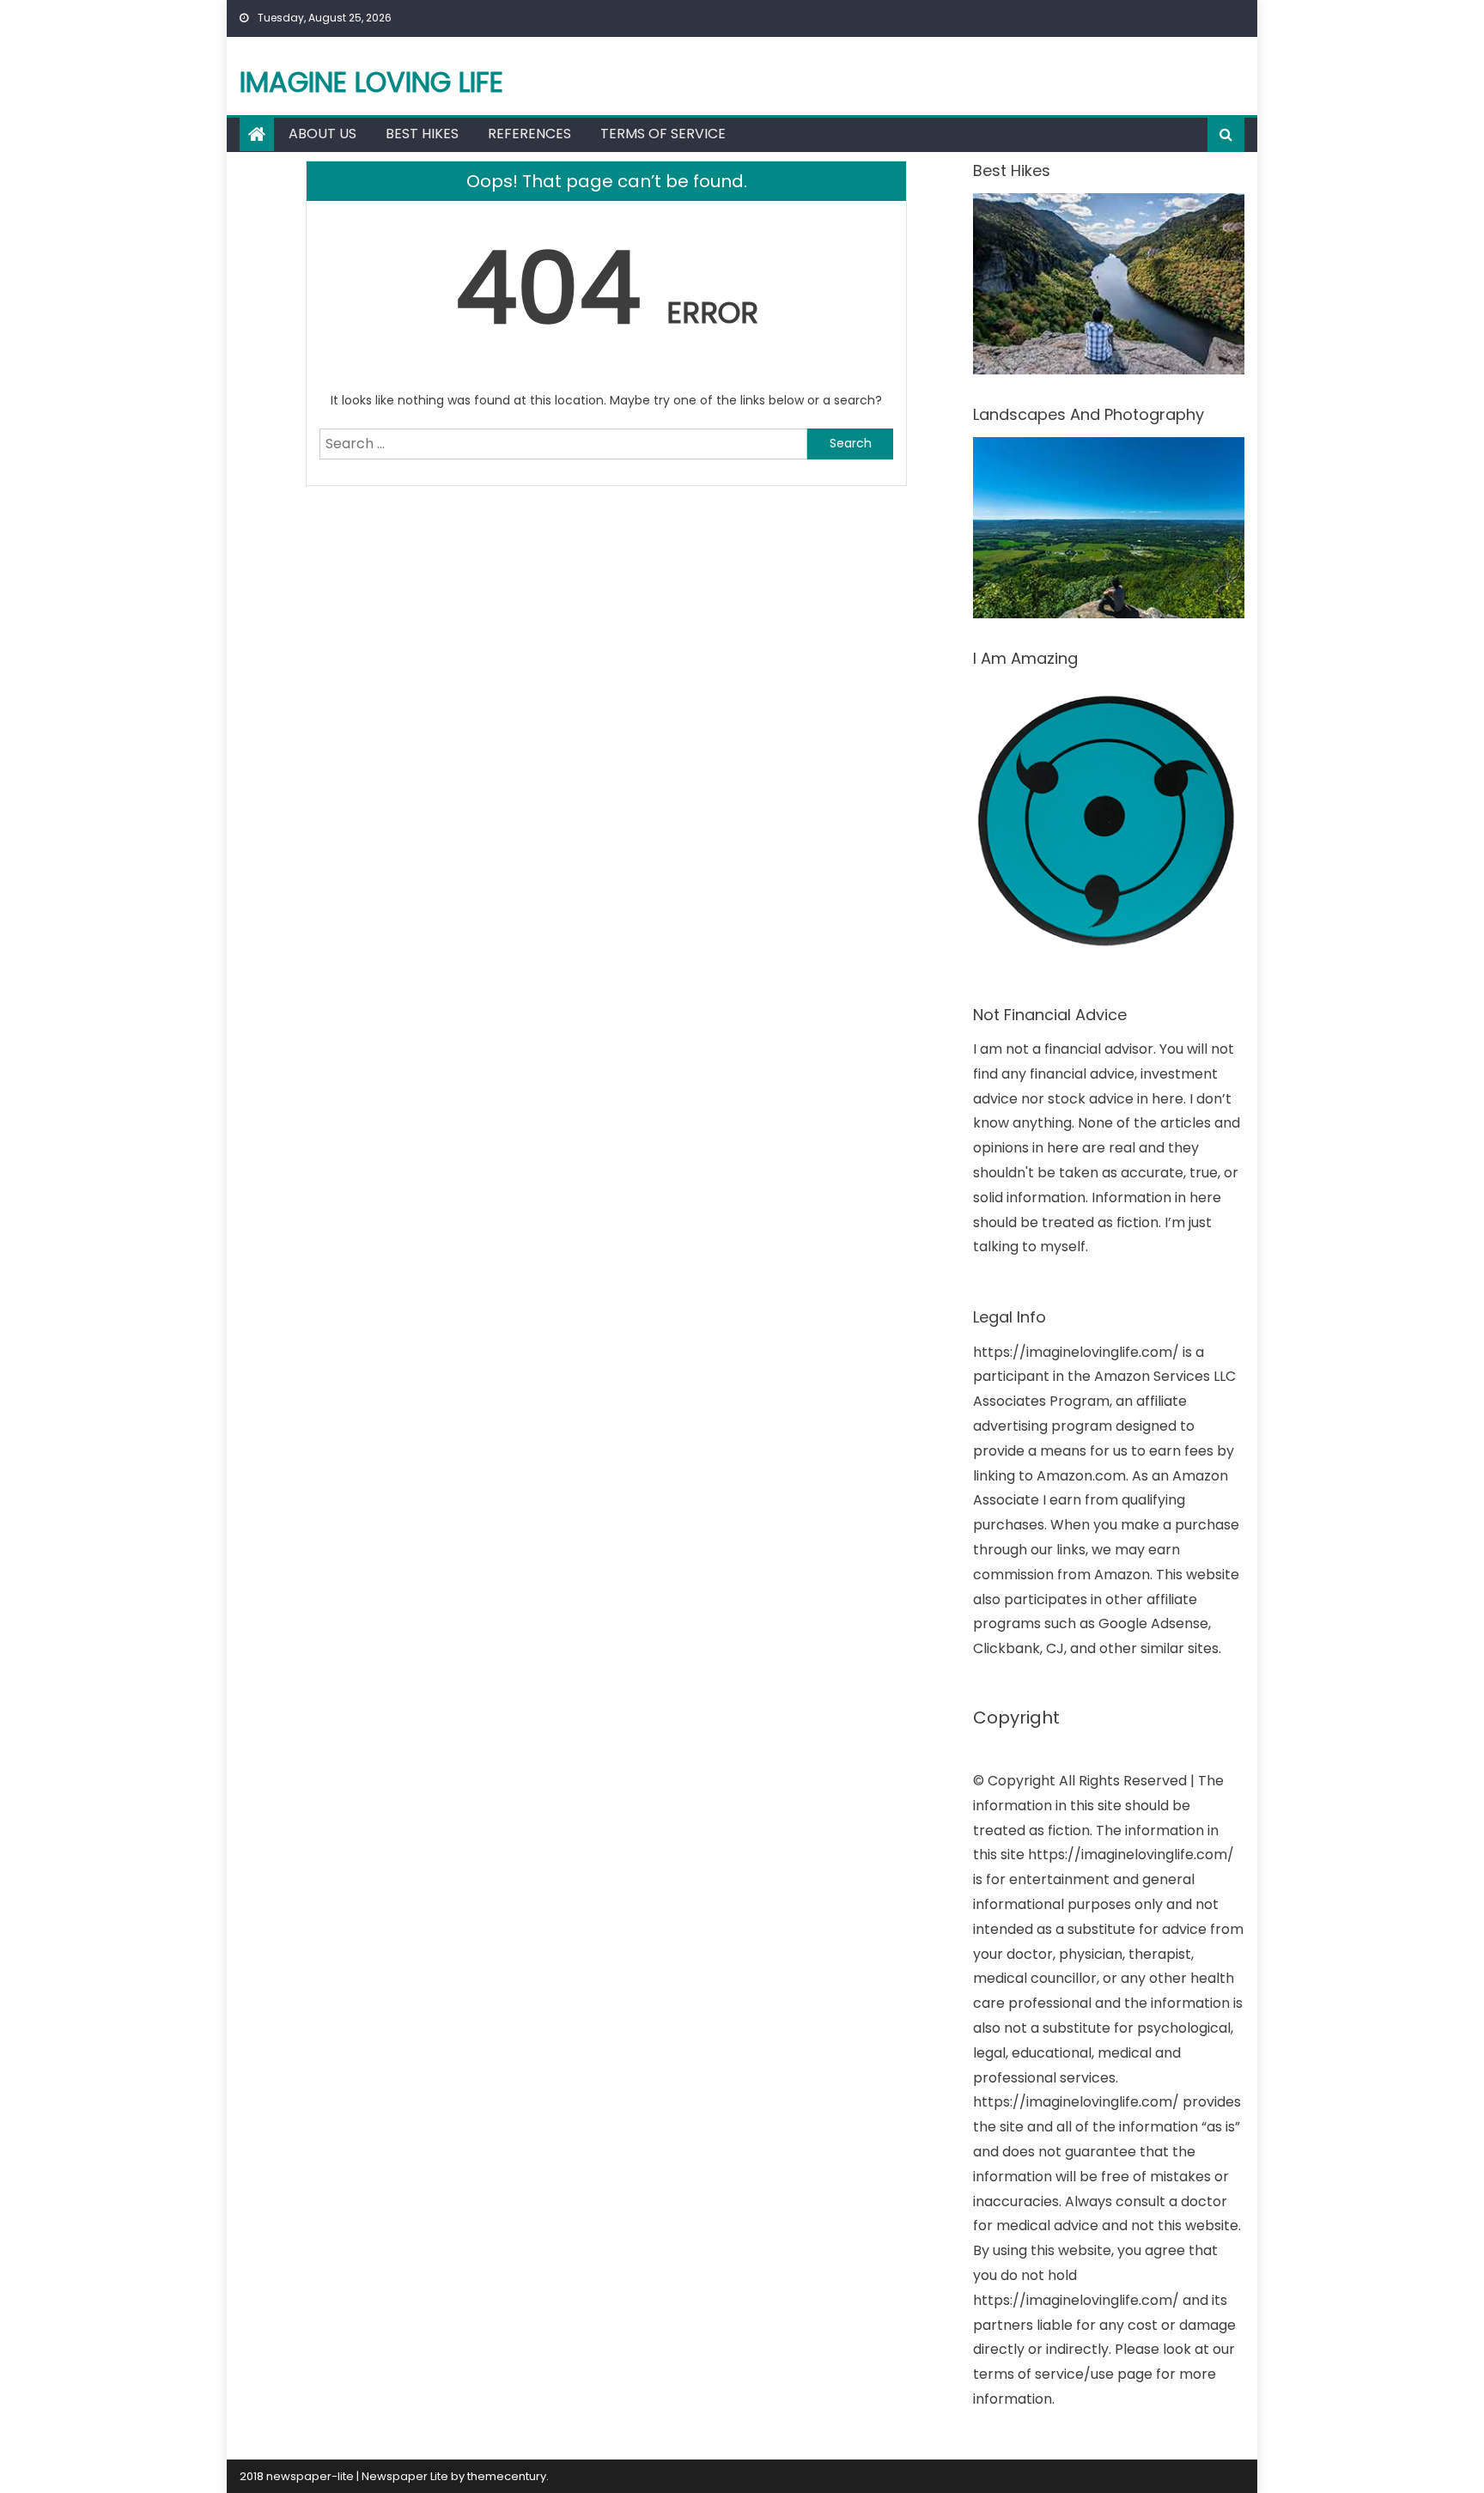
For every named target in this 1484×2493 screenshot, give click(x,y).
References (529, 134)
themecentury (507, 2476)
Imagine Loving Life (371, 82)
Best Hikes (422, 134)
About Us (322, 134)
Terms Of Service (663, 134)
